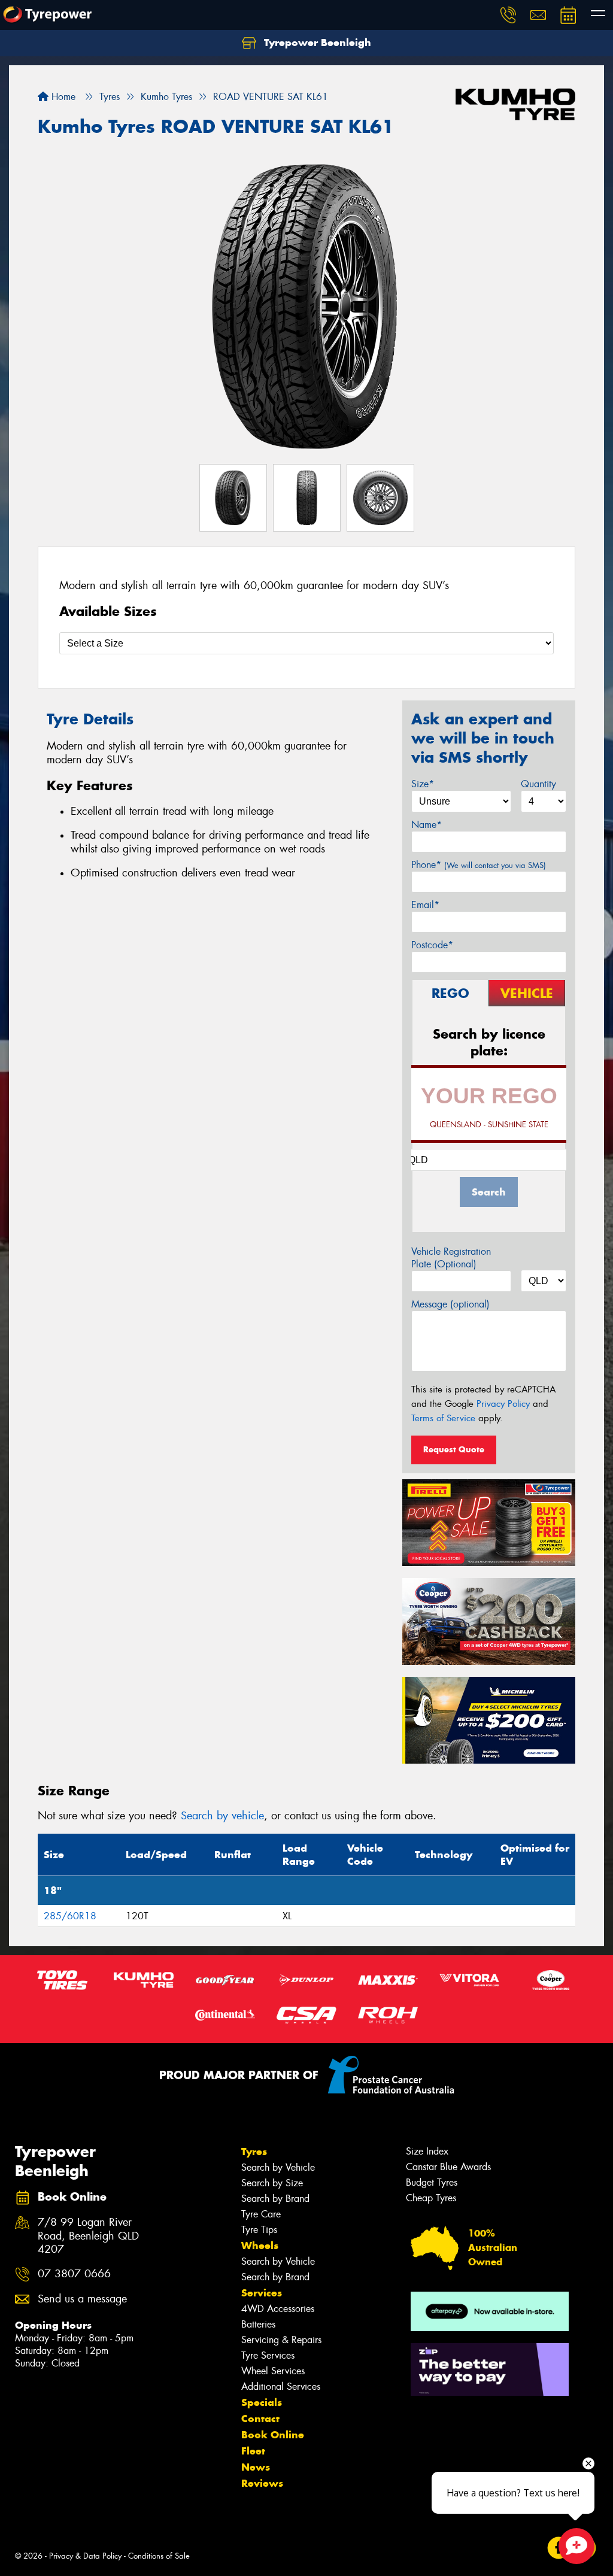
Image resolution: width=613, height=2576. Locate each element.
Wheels (260, 2246)
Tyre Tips (259, 2230)
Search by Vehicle (278, 2167)
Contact (260, 2419)
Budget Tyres (432, 2182)
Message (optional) (450, 1304)
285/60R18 (70, 1916)
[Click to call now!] (508, 15)
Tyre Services (268, 2355)
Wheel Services (273, 2371)
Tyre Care (261, 2214)
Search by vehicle (222, 1816)
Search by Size (272, 2183)
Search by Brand (275, 2199)
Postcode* (432, 945)
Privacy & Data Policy (85, 2556)
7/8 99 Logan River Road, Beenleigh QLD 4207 (88, 2236)
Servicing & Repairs (281, 2340)
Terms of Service (443, 1418)
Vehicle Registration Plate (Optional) (451, 1258)
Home (62, 97)
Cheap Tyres (431, 2198)
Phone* (479, 865)
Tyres (254, 2152)
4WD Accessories (278, 2309)
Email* (425, 905)
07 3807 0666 (74, 2274)
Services (262, 2293)
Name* (427, 825)
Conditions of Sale (159, 2556)
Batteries (258, 2324)
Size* (423, 784)
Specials (262, 2402)
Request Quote (454, 1449)
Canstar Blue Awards (448, 2167)
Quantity (538, 784)
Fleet (253, 2451)
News (256, 2467)
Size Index (427, 2151)
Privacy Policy (503, 1404)
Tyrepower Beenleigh (316, 43)
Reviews (262, 2483)
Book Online (273, 2435)
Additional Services (281, 2387)
